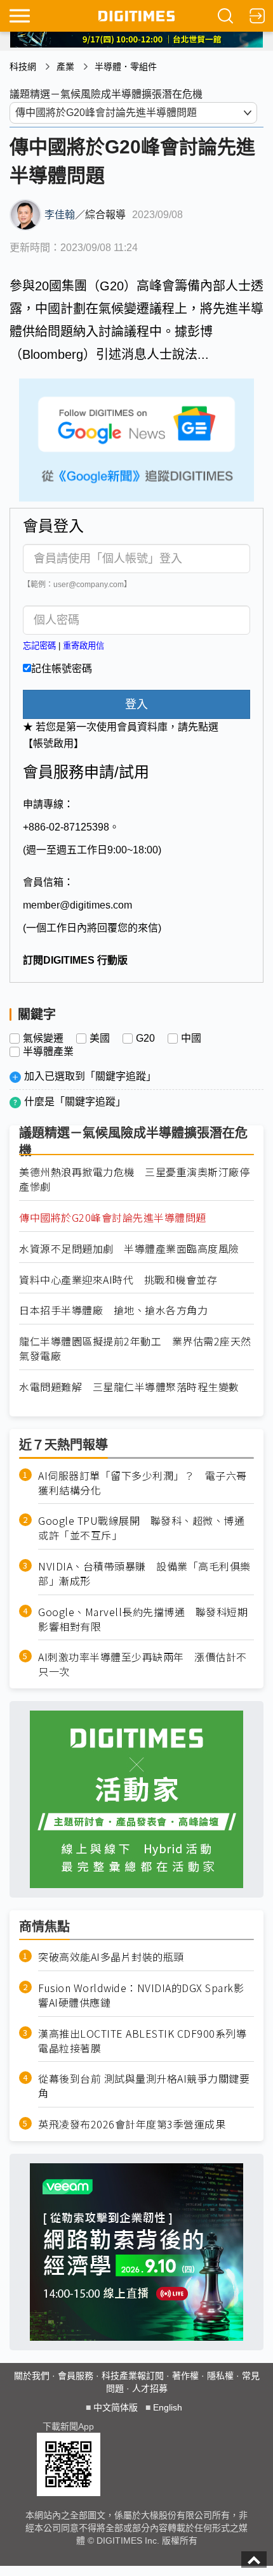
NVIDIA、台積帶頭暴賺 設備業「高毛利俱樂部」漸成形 (144, 1574)
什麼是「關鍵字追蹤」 (75, 1102)
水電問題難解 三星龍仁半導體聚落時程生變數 (129, 1387)
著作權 (185, 2376)
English (168, 2407)
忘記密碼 (39, 646)
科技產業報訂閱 (133, 2376)
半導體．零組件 (126, 67)
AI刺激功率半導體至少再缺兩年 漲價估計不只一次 (143, 1664)
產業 (65, 67)
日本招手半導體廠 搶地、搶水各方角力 (113, 1310)
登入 (136, 704)
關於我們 (32, 2376)
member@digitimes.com (77, 905)
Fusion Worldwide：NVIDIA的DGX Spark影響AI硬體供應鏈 (141, 1995)
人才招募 (150, 2388)
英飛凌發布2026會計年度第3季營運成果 (132, 2124)
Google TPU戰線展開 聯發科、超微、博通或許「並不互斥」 (141, 1528)
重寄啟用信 (83, 646)
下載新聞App (68, 2426)
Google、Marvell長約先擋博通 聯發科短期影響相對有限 (143, 1619)
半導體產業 (48, 1052)
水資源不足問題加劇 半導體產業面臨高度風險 (129, 1249)
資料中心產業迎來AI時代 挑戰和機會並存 (118, 1280)
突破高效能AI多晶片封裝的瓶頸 (111, 1957)
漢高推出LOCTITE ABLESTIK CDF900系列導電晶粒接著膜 (142, 2041)
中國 (191, 1039)
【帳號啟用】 (53, 743)
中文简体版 (116, 2407)
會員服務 (76, 2376)
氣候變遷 (43, 1039)
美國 (100, 1039)
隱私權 (220, 2376)
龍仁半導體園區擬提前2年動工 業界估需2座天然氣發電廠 (135, 1349)
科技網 (23, 67)
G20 (145, 1039)
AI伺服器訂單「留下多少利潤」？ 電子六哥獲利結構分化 (143, 1483)
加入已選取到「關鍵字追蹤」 (90, 1076)
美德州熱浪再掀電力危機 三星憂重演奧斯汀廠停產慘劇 (134, 1179)
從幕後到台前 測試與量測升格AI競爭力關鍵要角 (144, 2086)
